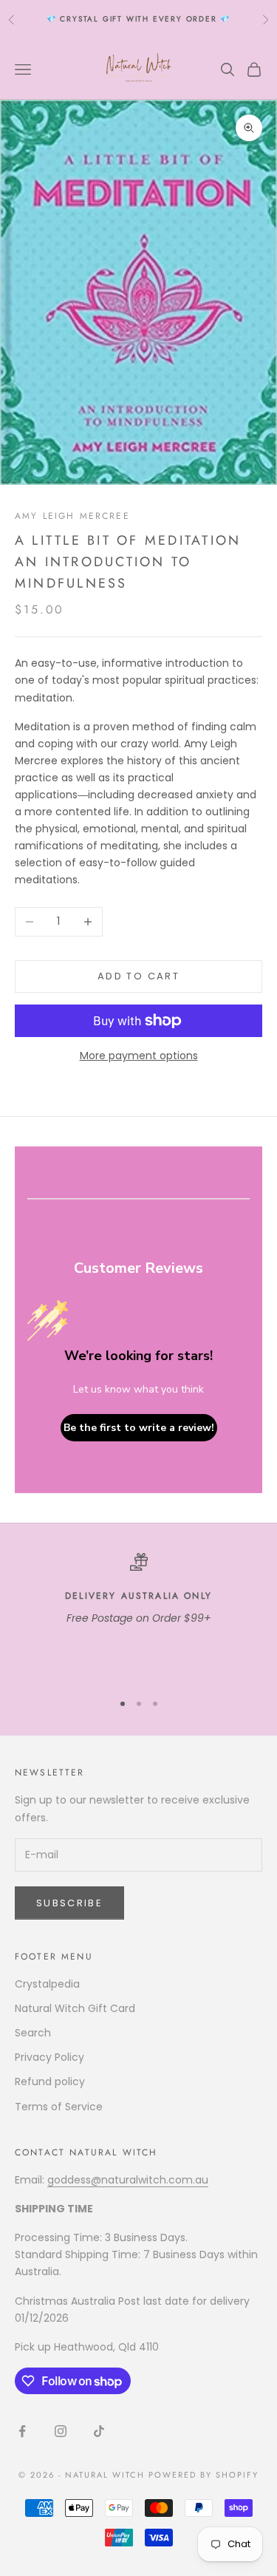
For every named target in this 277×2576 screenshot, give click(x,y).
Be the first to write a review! (139, 1428)
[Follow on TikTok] (99, 2431)
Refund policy (50, 2081)
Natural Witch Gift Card (75, 2008)
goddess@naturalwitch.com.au (128, 2180)
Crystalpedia (47, 1984)
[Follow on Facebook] (22, 2431)
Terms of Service (59, 2107)
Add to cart (138, 976)
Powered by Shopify (204, 2475)
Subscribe (69, 1903)
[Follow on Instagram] (61, 2431)
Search (33, 2033)
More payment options (139, 1056)
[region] (138, 1615)
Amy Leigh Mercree (72, 516)
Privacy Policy (49, 2057)
